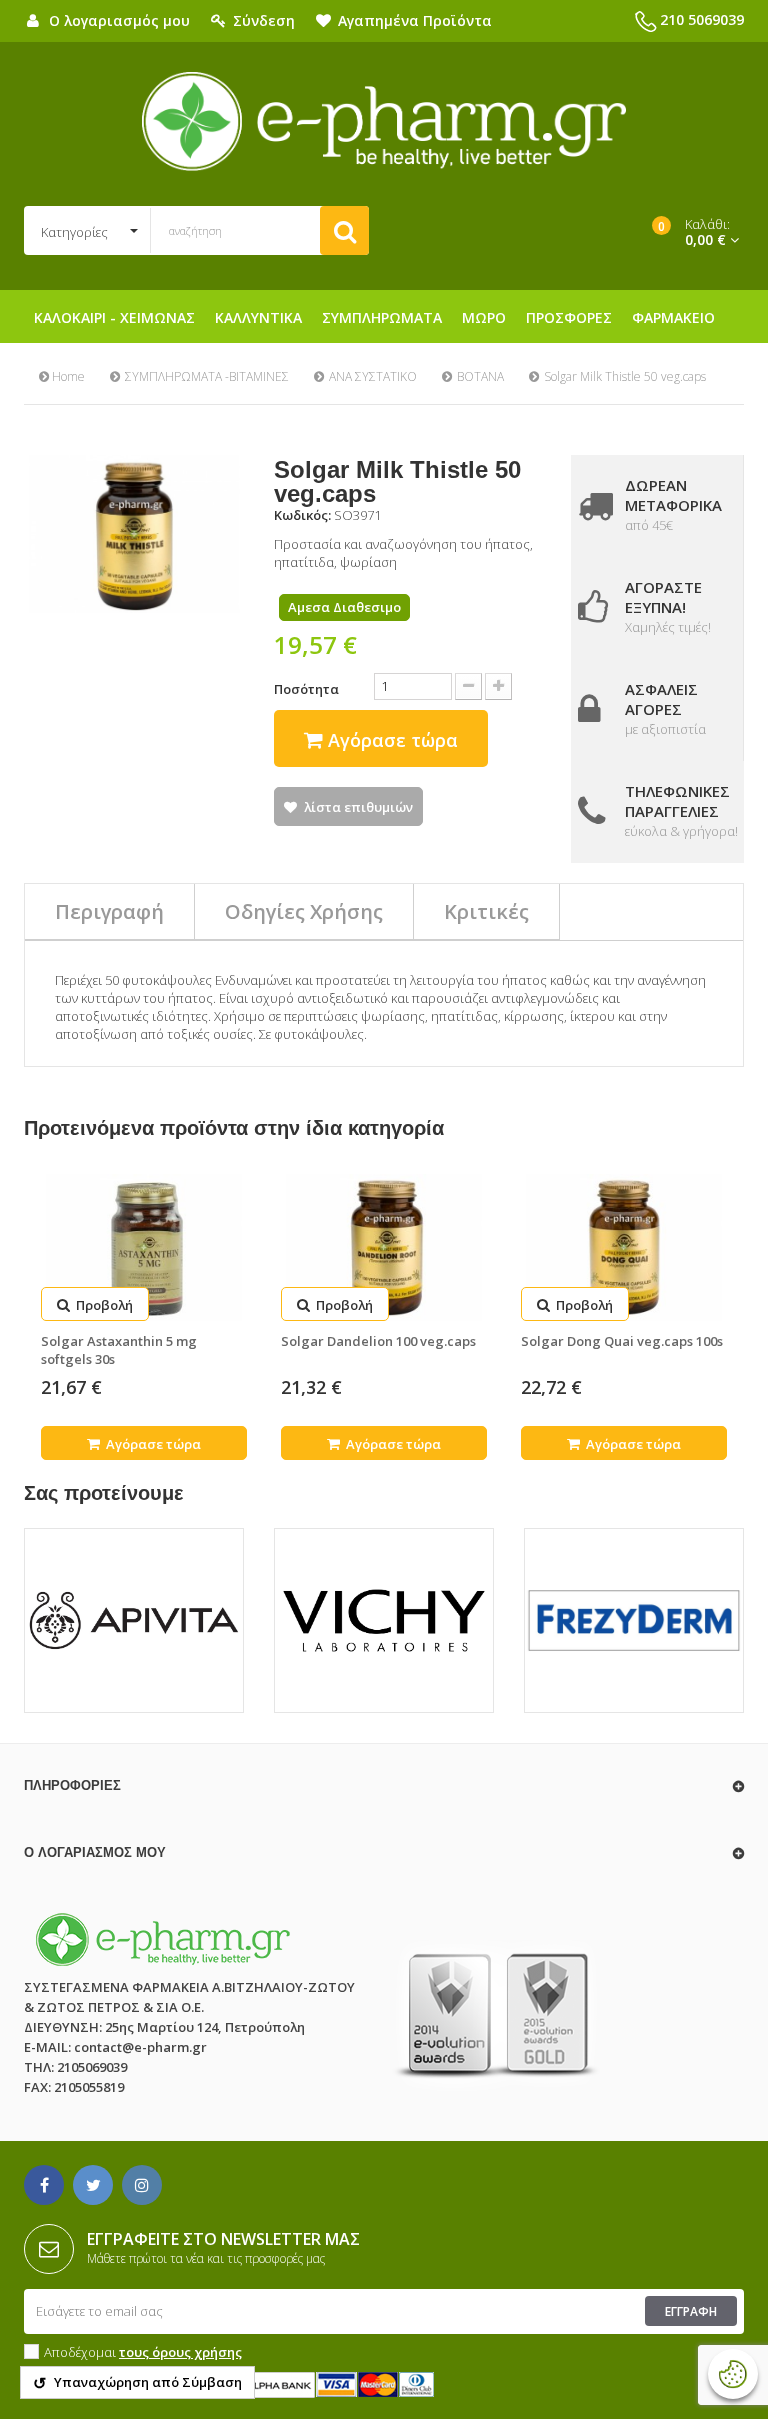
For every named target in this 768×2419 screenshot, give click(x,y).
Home (67, 376)
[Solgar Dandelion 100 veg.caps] (384, 1247)
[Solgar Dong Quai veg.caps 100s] (624, 1247)
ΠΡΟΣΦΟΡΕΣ (569, 317)
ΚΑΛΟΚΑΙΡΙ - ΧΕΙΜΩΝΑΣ (114, 317)
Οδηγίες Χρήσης (304, 911)
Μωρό (484, 317)
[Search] (344, 230)
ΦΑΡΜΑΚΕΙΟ (673, 317)
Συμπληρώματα (382, 317)
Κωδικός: (302, 515)
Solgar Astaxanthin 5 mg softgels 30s (119, 1350)
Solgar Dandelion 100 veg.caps (378, 1341)
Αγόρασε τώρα (152, 1444)
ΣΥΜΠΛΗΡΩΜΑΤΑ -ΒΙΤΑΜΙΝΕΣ (207, 376)
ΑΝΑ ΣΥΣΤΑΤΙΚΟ (373, 376)
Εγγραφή (691, 2311)
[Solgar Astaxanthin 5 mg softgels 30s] (144, 1247)
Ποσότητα (306, 689)
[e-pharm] (384, 122)
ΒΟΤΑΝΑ (480, 376)
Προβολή (103, 1305)
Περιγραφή (109, 911)
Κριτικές (486, 911)
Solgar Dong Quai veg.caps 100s (622, 1341)
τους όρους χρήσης (180, 2352)
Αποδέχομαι (143, 2352)
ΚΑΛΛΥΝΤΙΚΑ (258, 317)
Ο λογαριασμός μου (95, 1852)
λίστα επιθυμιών (358, 807)
